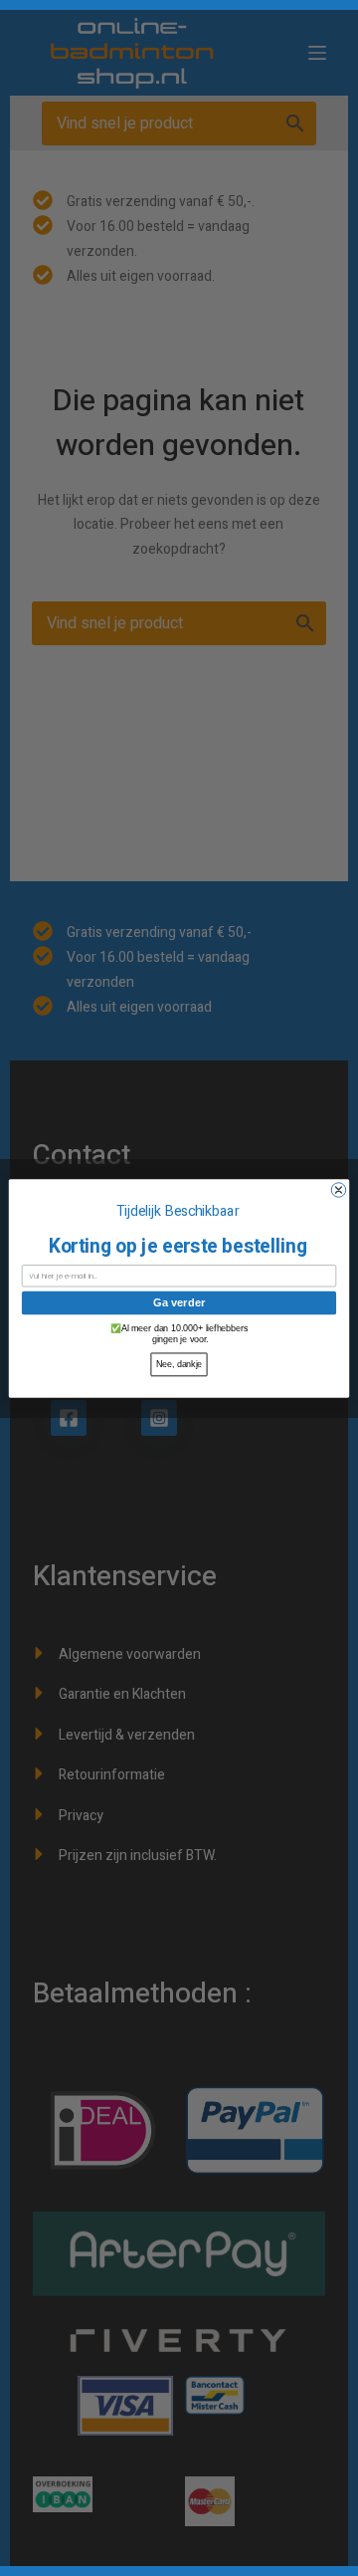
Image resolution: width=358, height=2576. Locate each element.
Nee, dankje (179, 1364)
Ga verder (179, 1302)
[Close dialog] (338, 1189)
